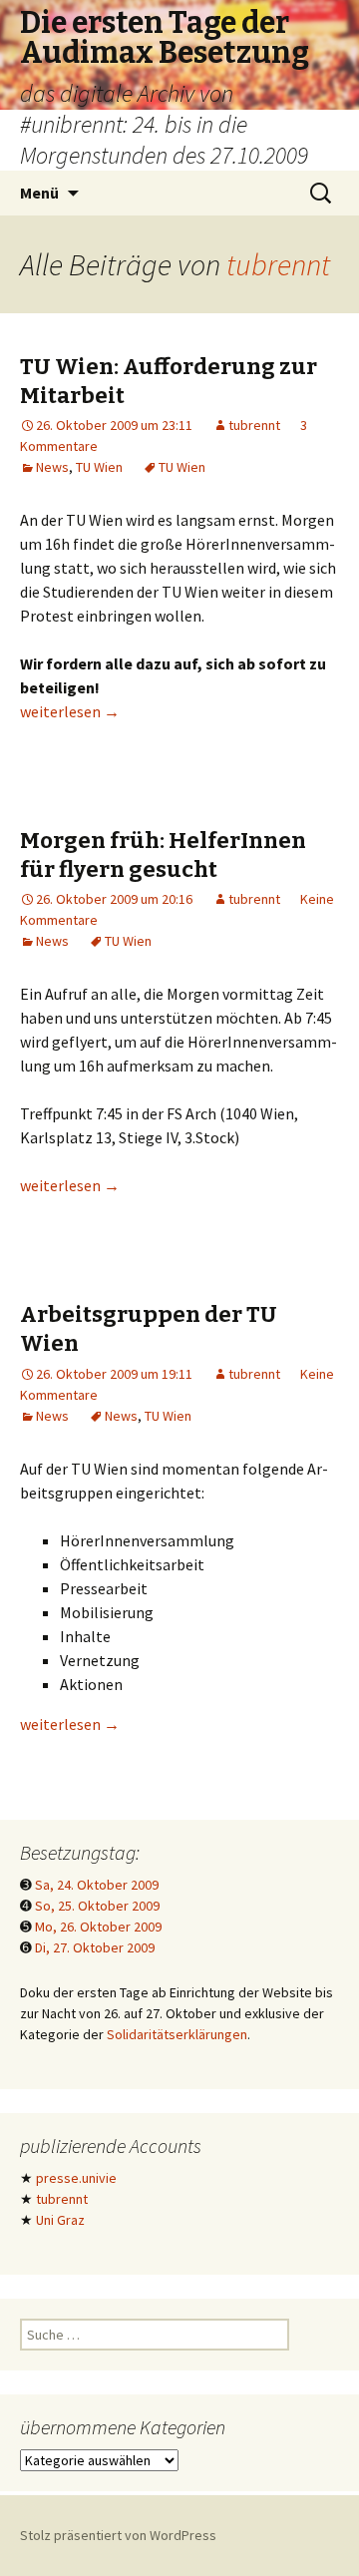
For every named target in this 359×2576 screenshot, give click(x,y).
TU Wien (99, 467)
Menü (39, 193)
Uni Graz (60, 2220)
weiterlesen (70, 711)
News (52, 467)
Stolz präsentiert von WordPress (118, 2535)
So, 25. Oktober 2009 (97, 1906)
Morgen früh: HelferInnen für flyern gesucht (163, 855)
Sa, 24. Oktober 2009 (97, 1885)
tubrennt (278, 264)
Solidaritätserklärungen (177, 2034)
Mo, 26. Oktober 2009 (98, 1927)
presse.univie (76, 2178)
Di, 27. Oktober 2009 (95, 1947)
